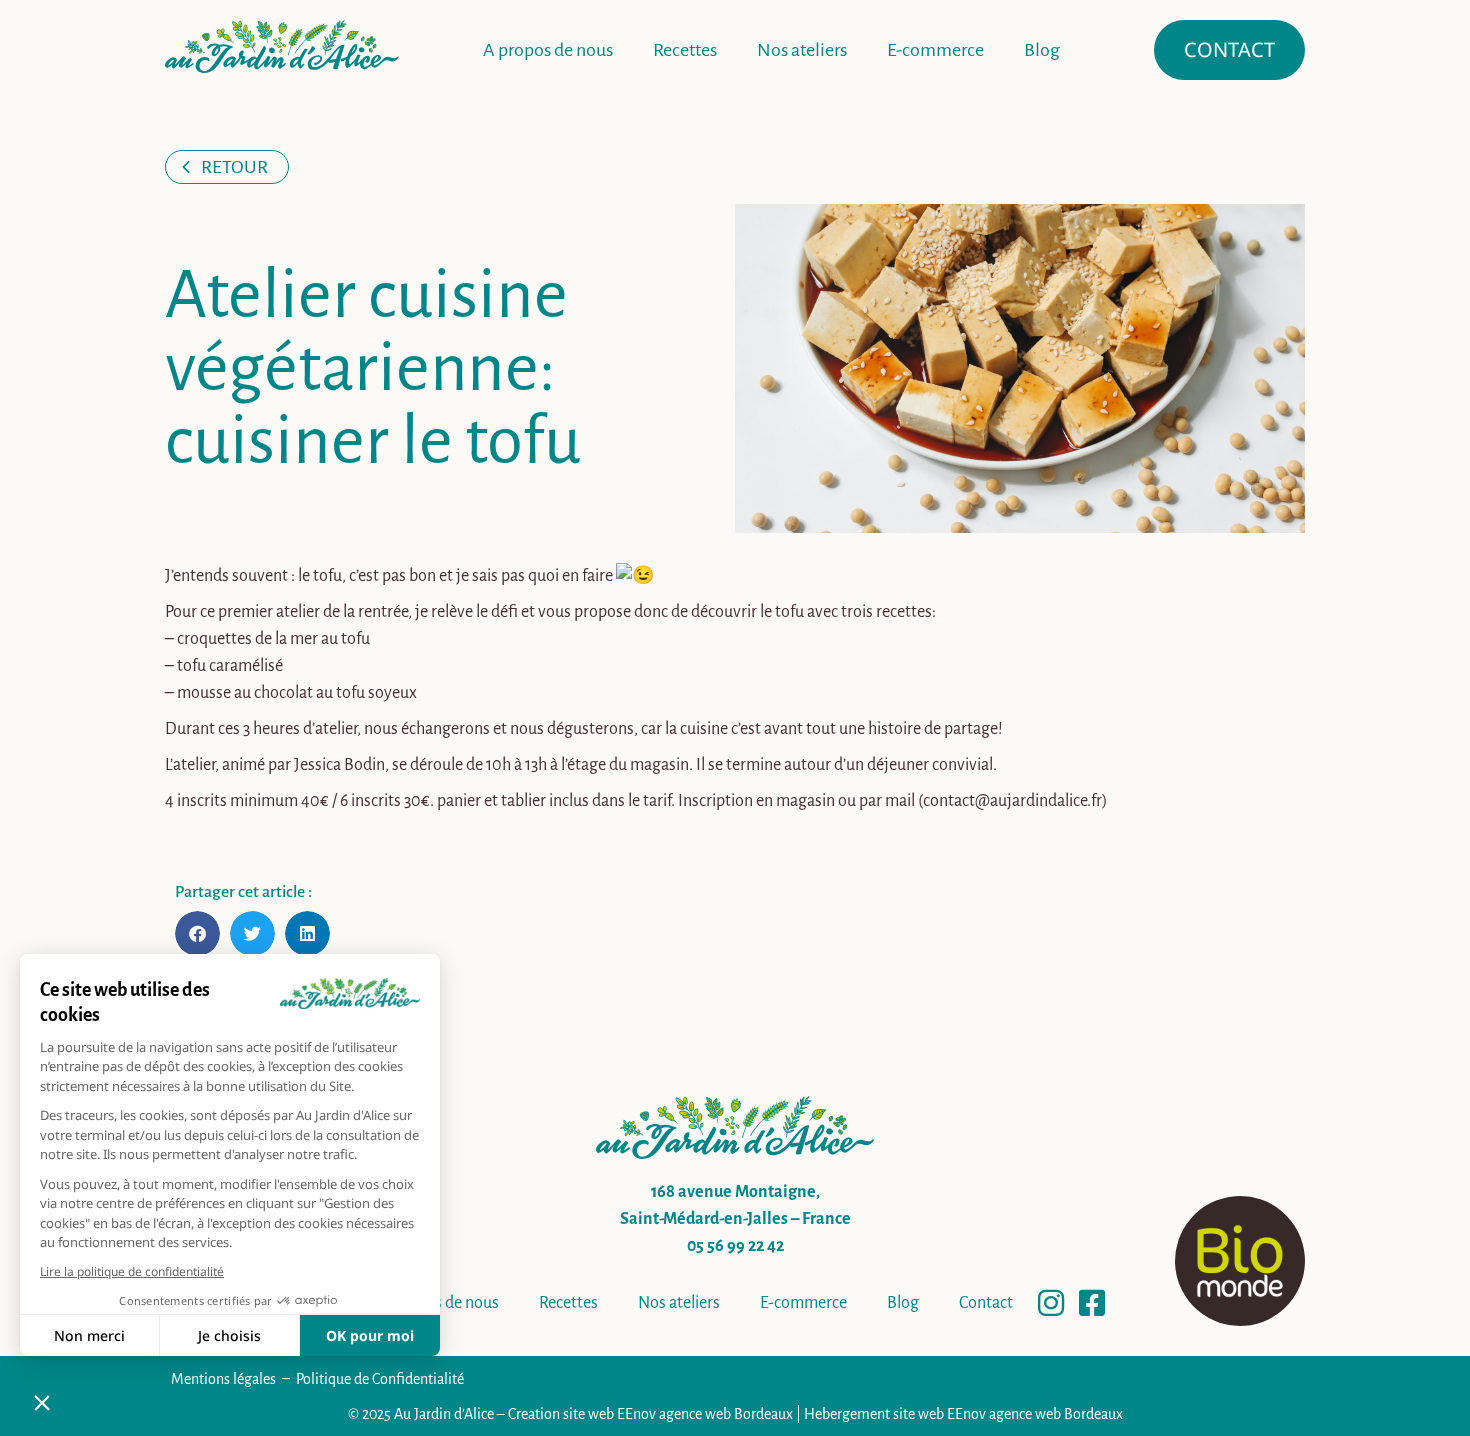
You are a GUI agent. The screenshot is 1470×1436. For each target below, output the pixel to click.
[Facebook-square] (1092, 1303)
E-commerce (935, 50)
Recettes (685, 50)
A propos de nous (548, 50)
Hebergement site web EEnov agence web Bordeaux (963, 1414)
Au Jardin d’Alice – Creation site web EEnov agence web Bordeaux (593, 1414)
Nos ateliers (802, 50)
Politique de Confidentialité (380, 1379)
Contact (986, 1303)
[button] (197, 933)
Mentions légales (223, 1379)
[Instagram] (1051, 1303)
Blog (1042, 50)
